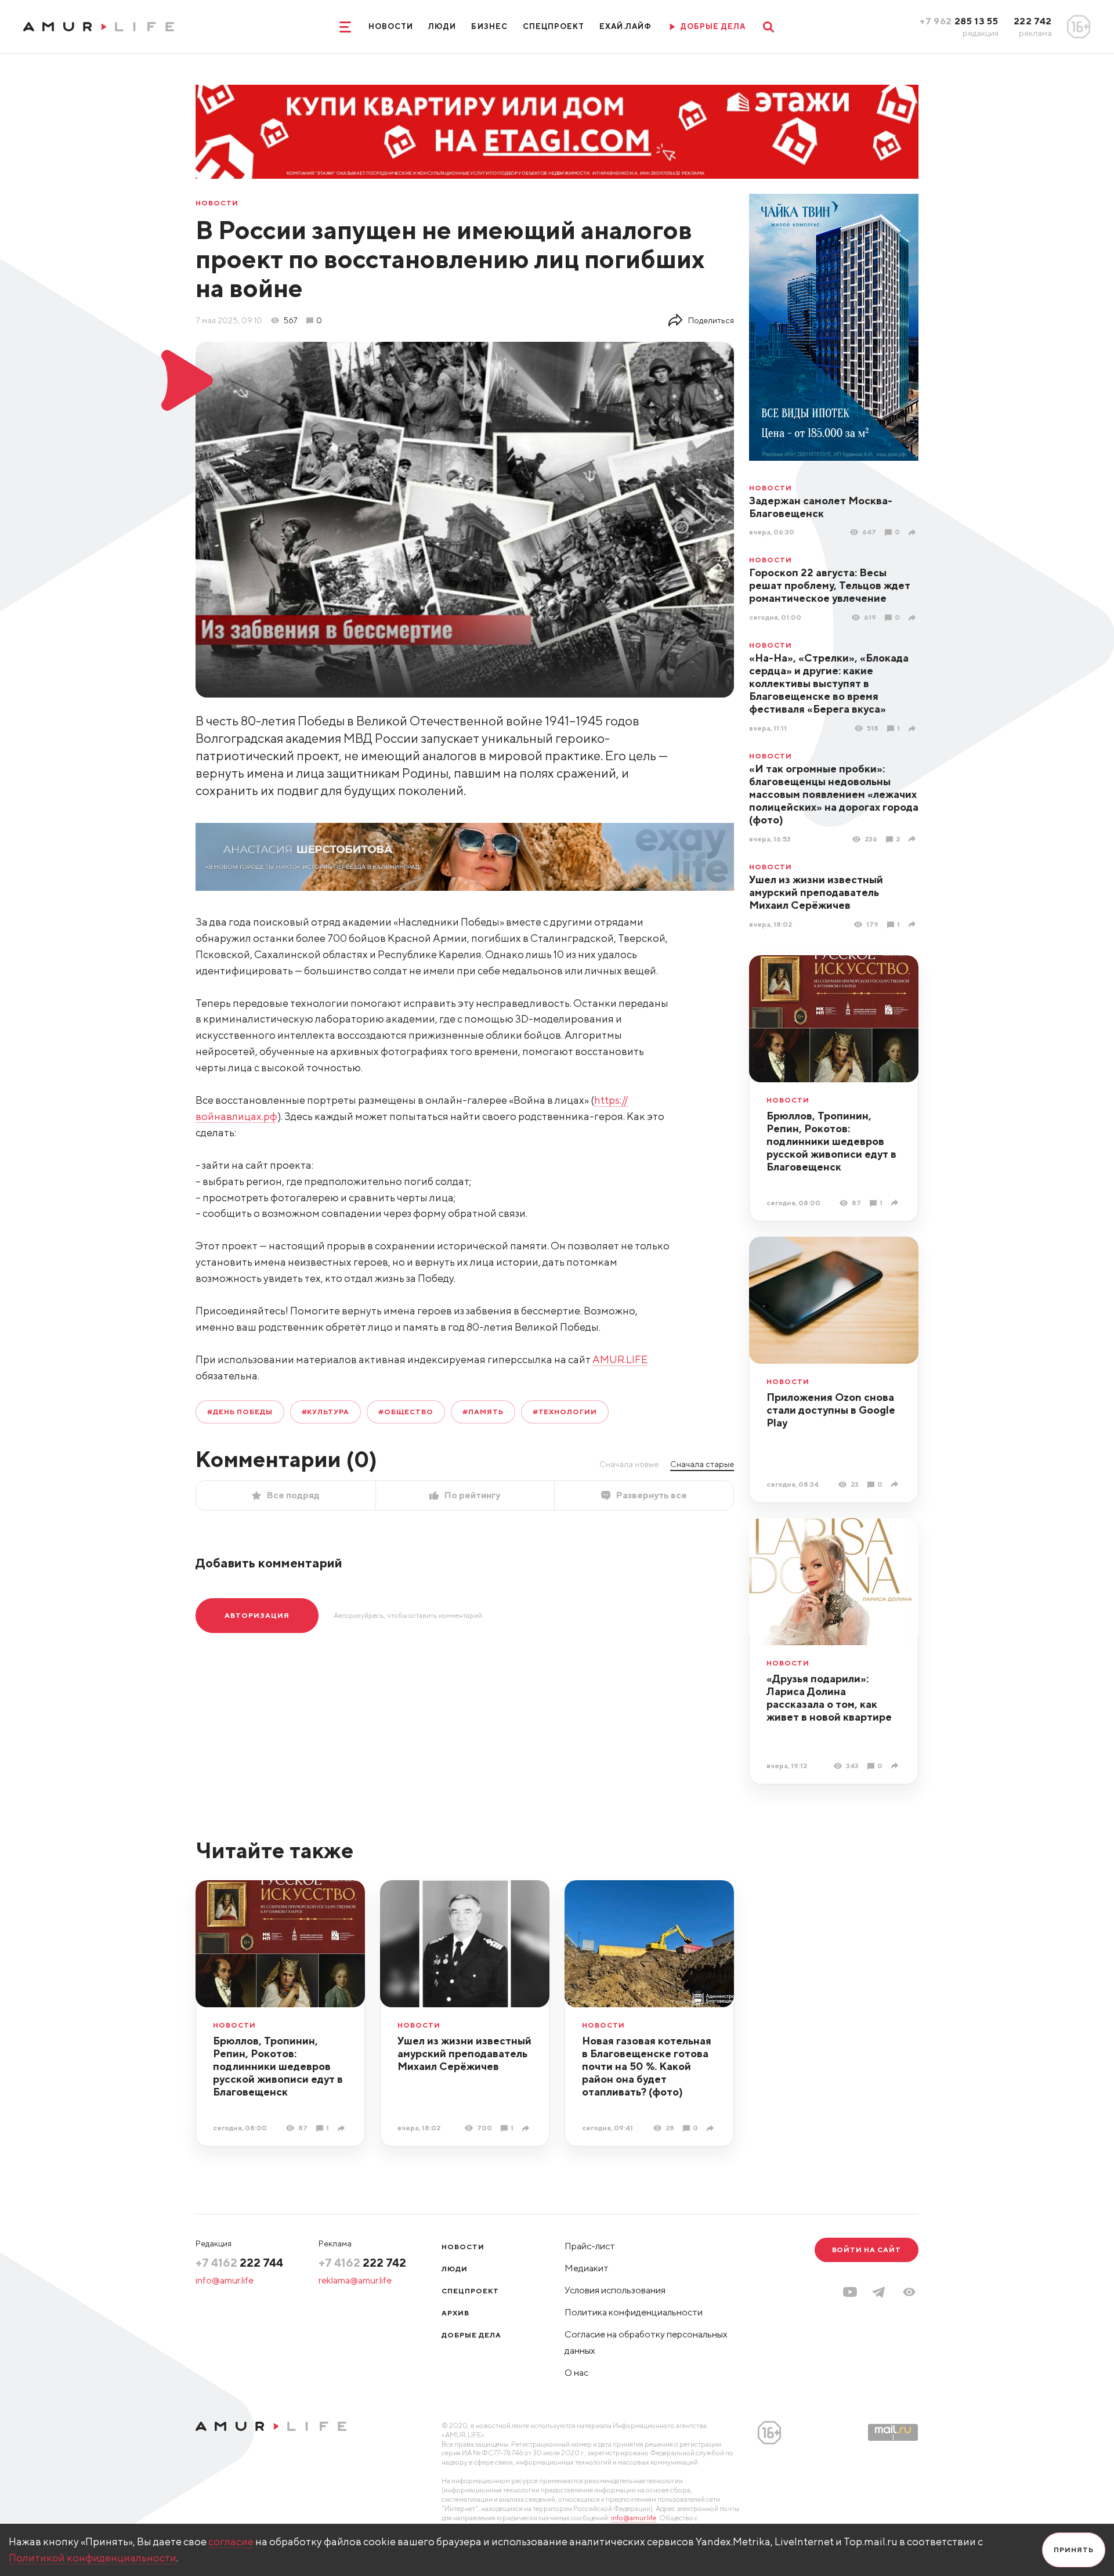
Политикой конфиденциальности (93, 2558)
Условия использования (615, 2290)
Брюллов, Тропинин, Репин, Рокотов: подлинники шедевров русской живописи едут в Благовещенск (831, 1141)
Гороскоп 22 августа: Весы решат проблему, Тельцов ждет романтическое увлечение (830, 585)
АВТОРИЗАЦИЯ (257, 1615)
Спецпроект (554, 26)
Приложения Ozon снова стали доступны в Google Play (831, 1410)
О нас (576, 2373)
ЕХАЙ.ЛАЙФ (625, 26)
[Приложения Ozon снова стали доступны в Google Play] (896, 1484)
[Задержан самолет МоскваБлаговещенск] (914, 532)
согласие (231, 2541)
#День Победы (240, 1412)
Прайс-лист (590, 2246)
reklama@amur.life (355, 2280)
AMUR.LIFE (620, 1359)
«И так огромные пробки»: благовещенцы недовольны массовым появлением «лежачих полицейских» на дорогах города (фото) (834, 794)
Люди (442, 26)
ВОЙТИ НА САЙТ (867, 2250)
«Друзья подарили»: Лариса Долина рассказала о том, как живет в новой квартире (829, 1698)
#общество (406, 1412)
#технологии (565, 1412)
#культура (326, 1412)
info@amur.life (225, 2280)
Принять (1074, 2550)
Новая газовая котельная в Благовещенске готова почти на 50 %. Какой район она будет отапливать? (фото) (647, 2066)
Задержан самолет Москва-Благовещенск (821, 507)
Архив (455, 2313)
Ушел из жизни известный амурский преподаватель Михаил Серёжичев (816, 892)
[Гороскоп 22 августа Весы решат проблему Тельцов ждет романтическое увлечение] (914, 618)
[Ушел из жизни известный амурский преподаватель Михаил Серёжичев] (914, 924)
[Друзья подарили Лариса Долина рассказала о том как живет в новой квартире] (896, 1766)
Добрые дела (471, 2335)
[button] (909, 2292)
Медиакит (587, 2268)
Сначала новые (629, 1464)
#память (483, 1412)
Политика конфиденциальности (634, 2312)
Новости (391, 26)
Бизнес (489, 26)
